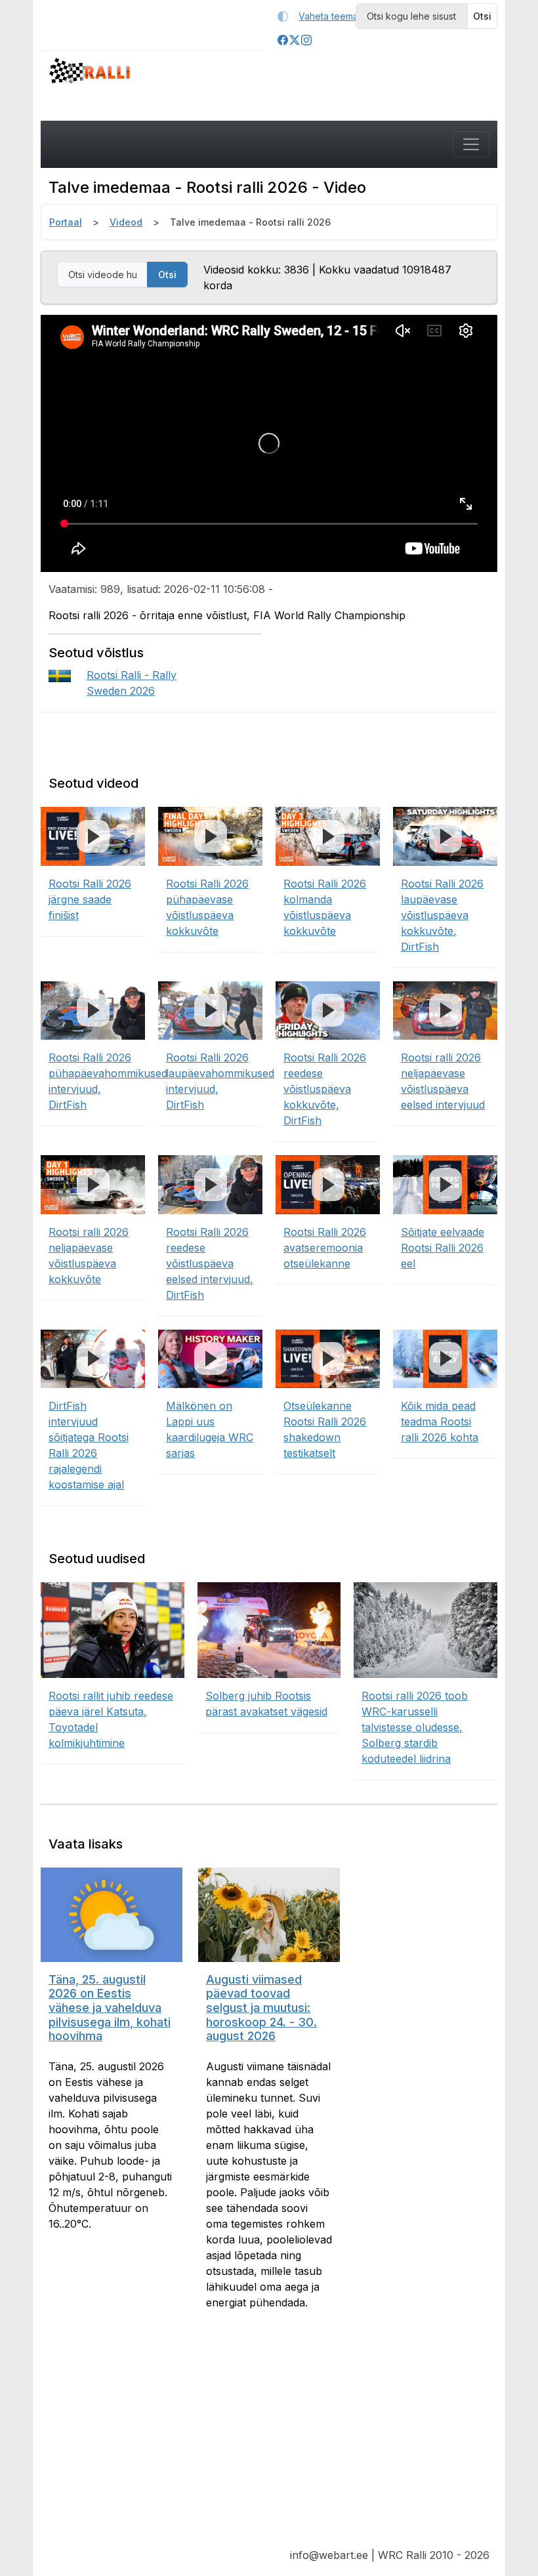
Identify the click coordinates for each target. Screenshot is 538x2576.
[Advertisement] (269, 2439)
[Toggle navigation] (471, 144)
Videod (126, 222)
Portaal (66, 222)
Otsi (482, 16)
